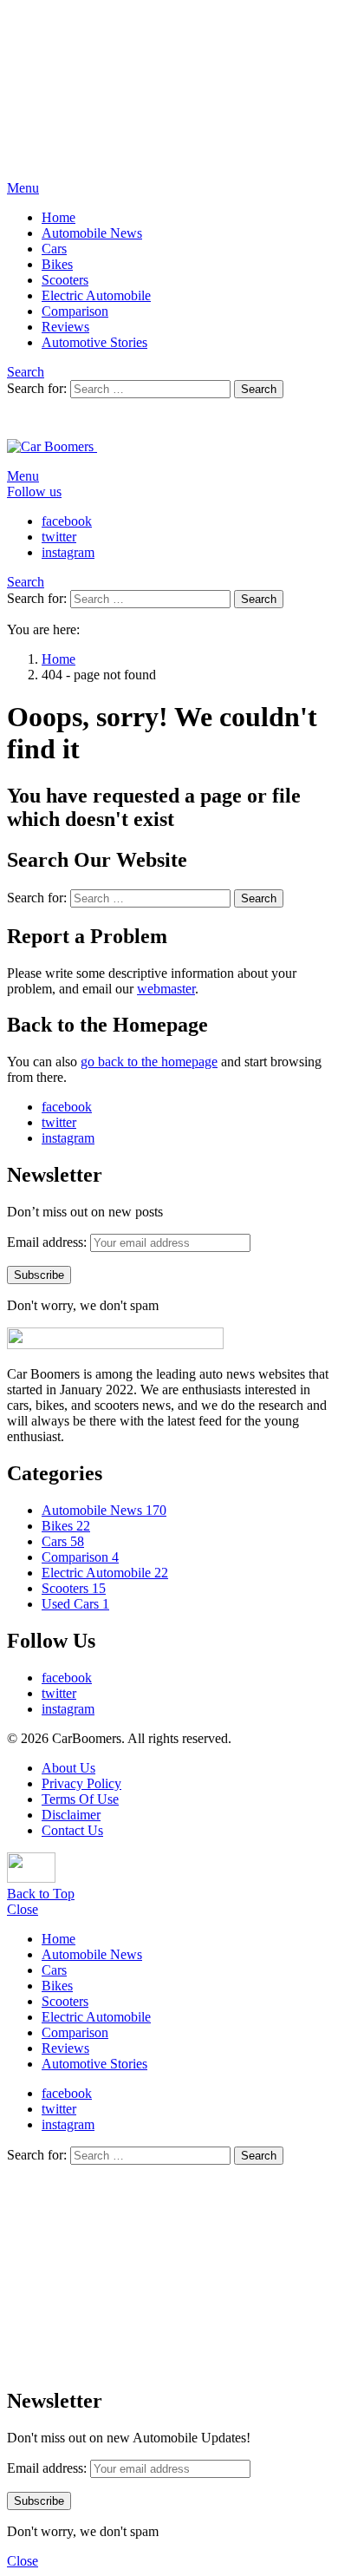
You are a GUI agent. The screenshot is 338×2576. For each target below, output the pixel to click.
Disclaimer (71, 1815)
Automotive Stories (94, 342)
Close (23, 1909)
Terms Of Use (80, 1799)
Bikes (57, 264)
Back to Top (41, 1894)
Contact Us (72, 1830)
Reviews (65, 327)
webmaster (166, 989)
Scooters (65, 280)
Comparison (75, 311)
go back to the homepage (149, 1062)
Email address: (47, 1242)
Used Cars (75, 1604)
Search (259, 389)
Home (58, 217)
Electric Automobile (96, 295)
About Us (68, 1768)
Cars (54, 249)
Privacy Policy (81, 1783)
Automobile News (92, 233)
